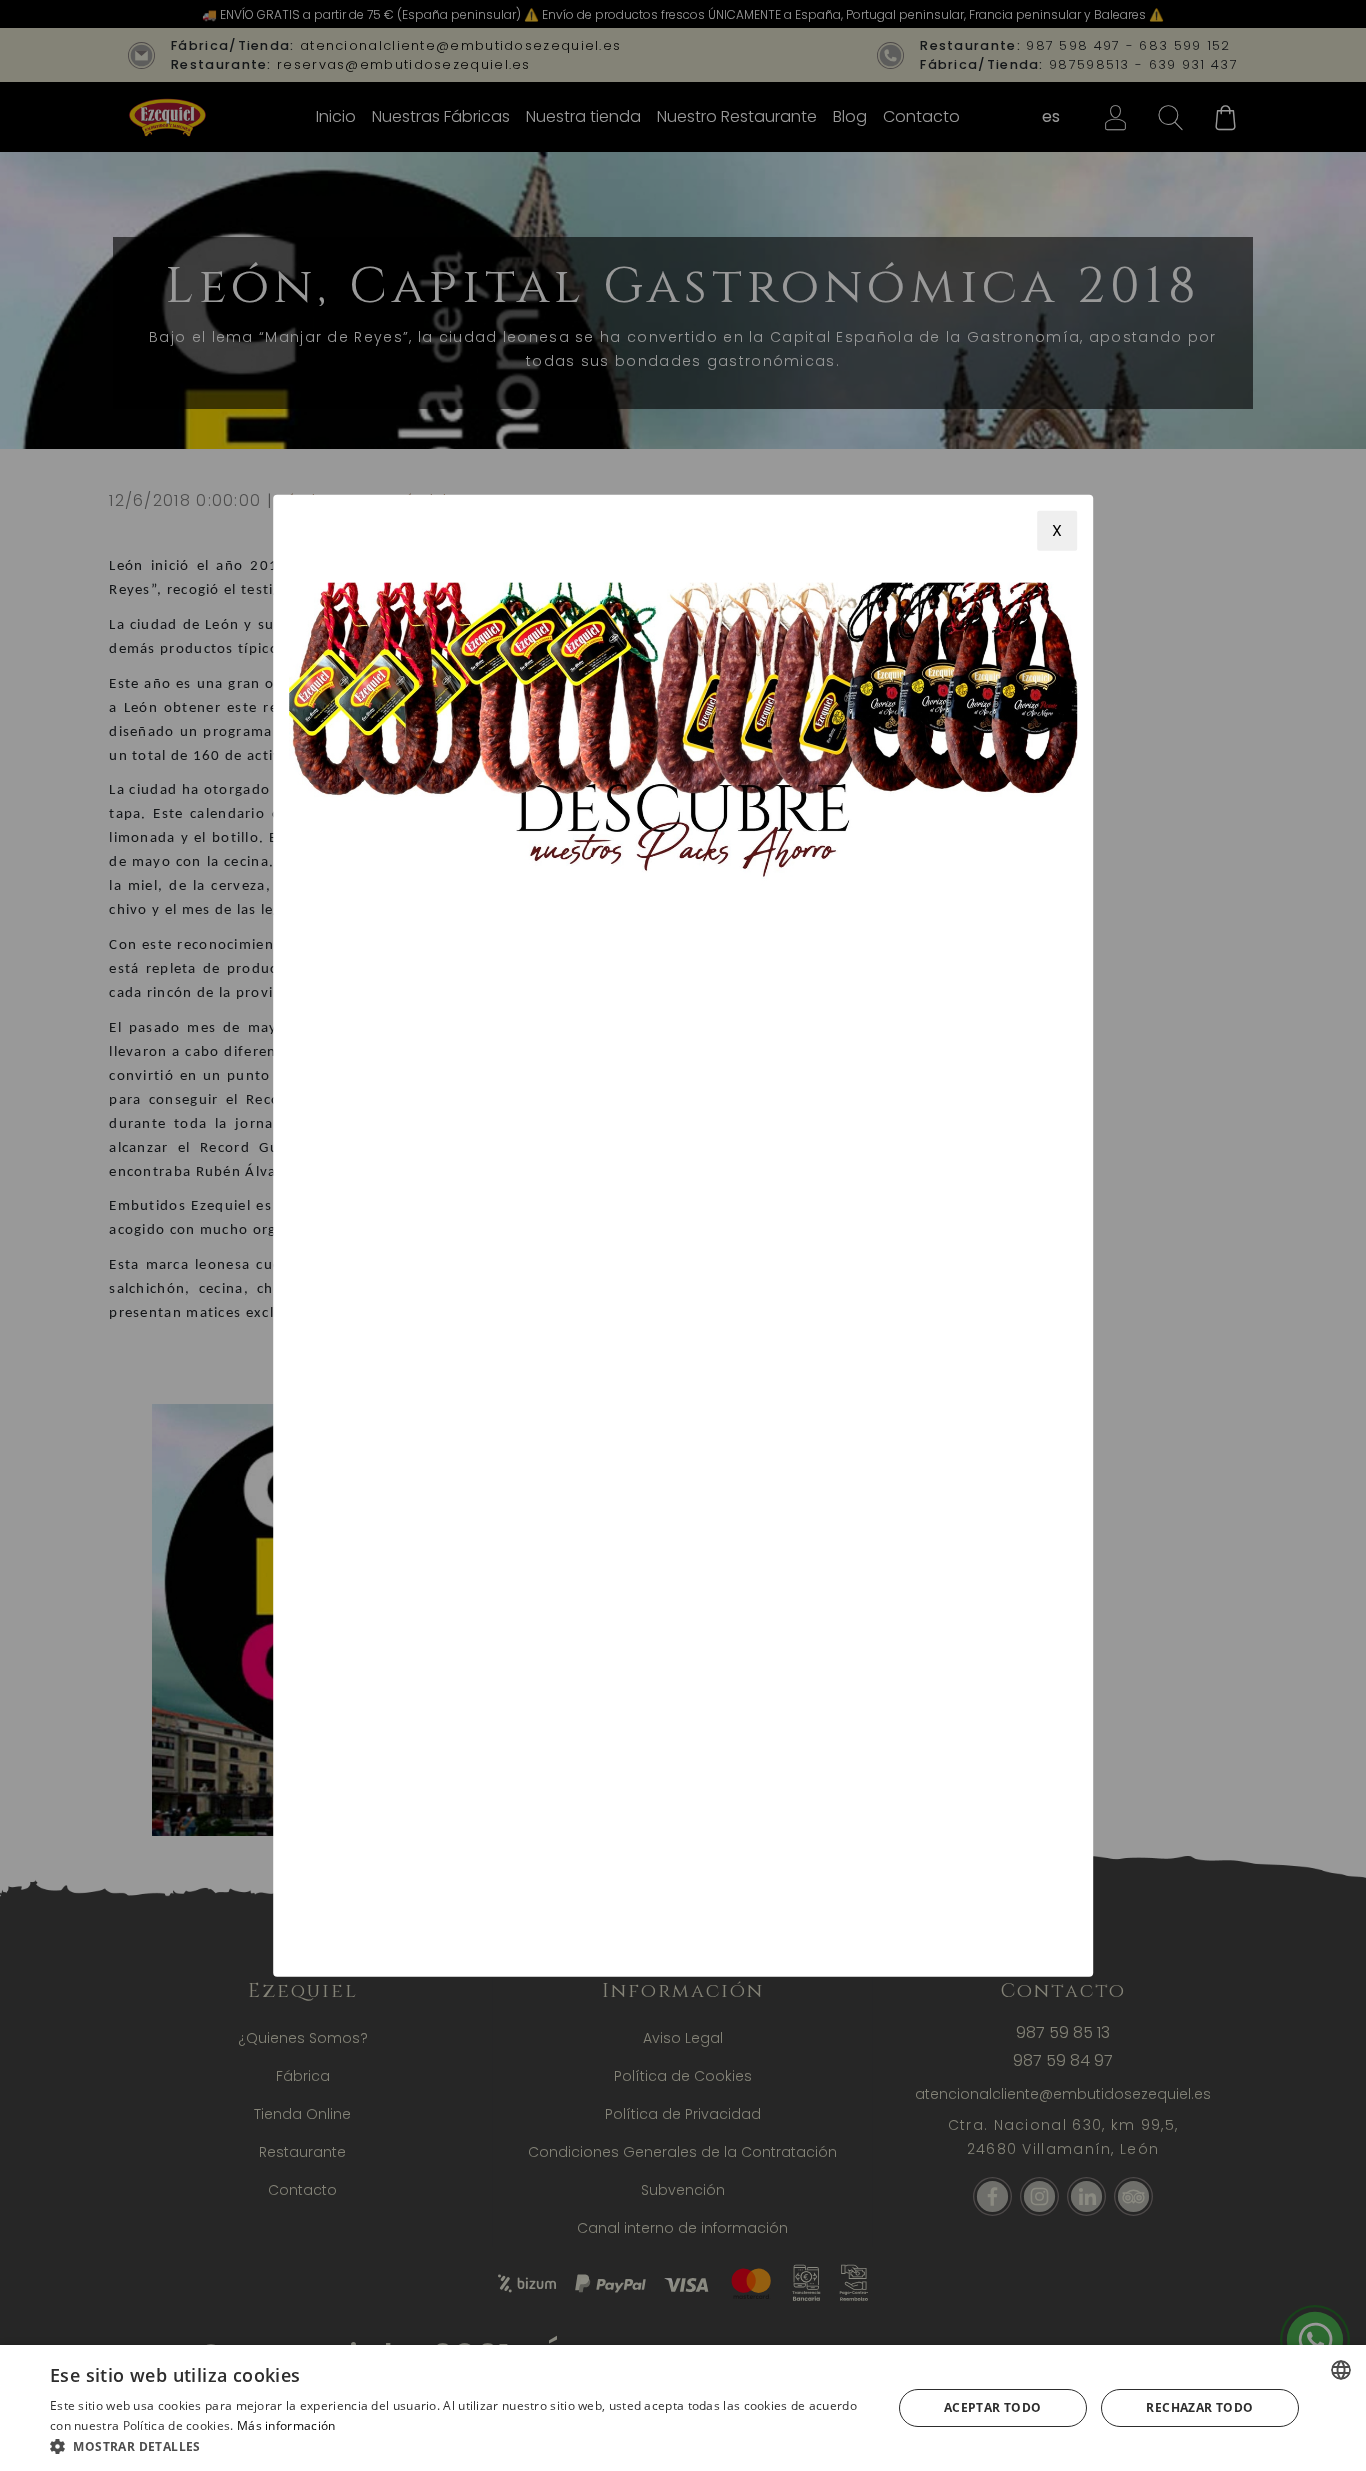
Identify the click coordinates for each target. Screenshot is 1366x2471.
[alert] (683, 2408)
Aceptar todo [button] (993, 2407)
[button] (458, 2446)
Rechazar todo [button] (1199, 2407)
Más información (286, 2425)
